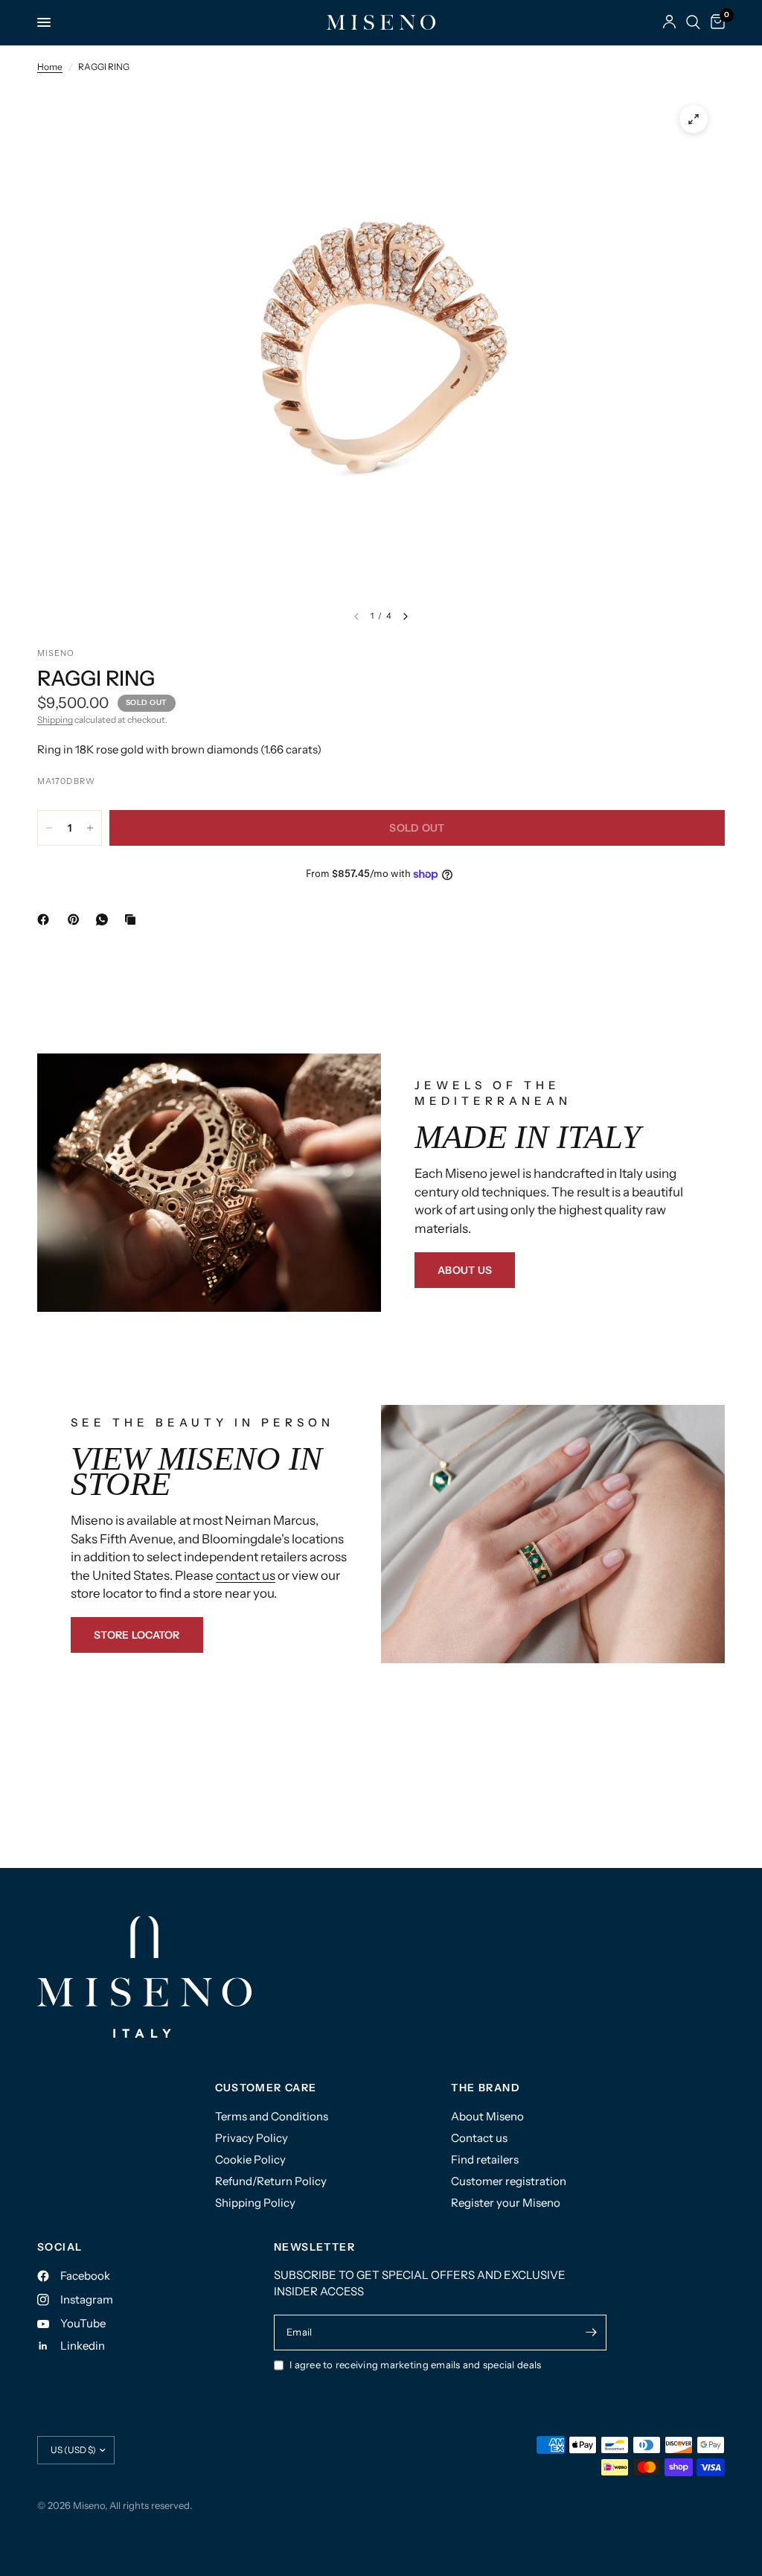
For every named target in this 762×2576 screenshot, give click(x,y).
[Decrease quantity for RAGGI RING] (49, 828)
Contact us (479, 2138)
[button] (465, 1270)
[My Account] (669, 22)
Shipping (55, 720)
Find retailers (485, 2159)
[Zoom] (694, 119)
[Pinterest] (77, 919)
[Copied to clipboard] (133, 919)
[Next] (406, 616)
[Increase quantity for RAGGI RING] (90, 828)
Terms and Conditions (272, 2116)
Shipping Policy (255, 2203)
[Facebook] (46, 919)
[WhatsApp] (105, 919)
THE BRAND (486, 2088)
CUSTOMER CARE (266, 2088)
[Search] (693, 22)
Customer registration (509, 2181)
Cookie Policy (250, 2159)
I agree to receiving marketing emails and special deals (415, 2365)
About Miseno (487, 2116)
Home (50, 67)
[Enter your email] (592, 2333)
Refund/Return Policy (271, 2181)
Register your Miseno (506, 2203)
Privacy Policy (252, 2138)
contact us (246, 1575)
